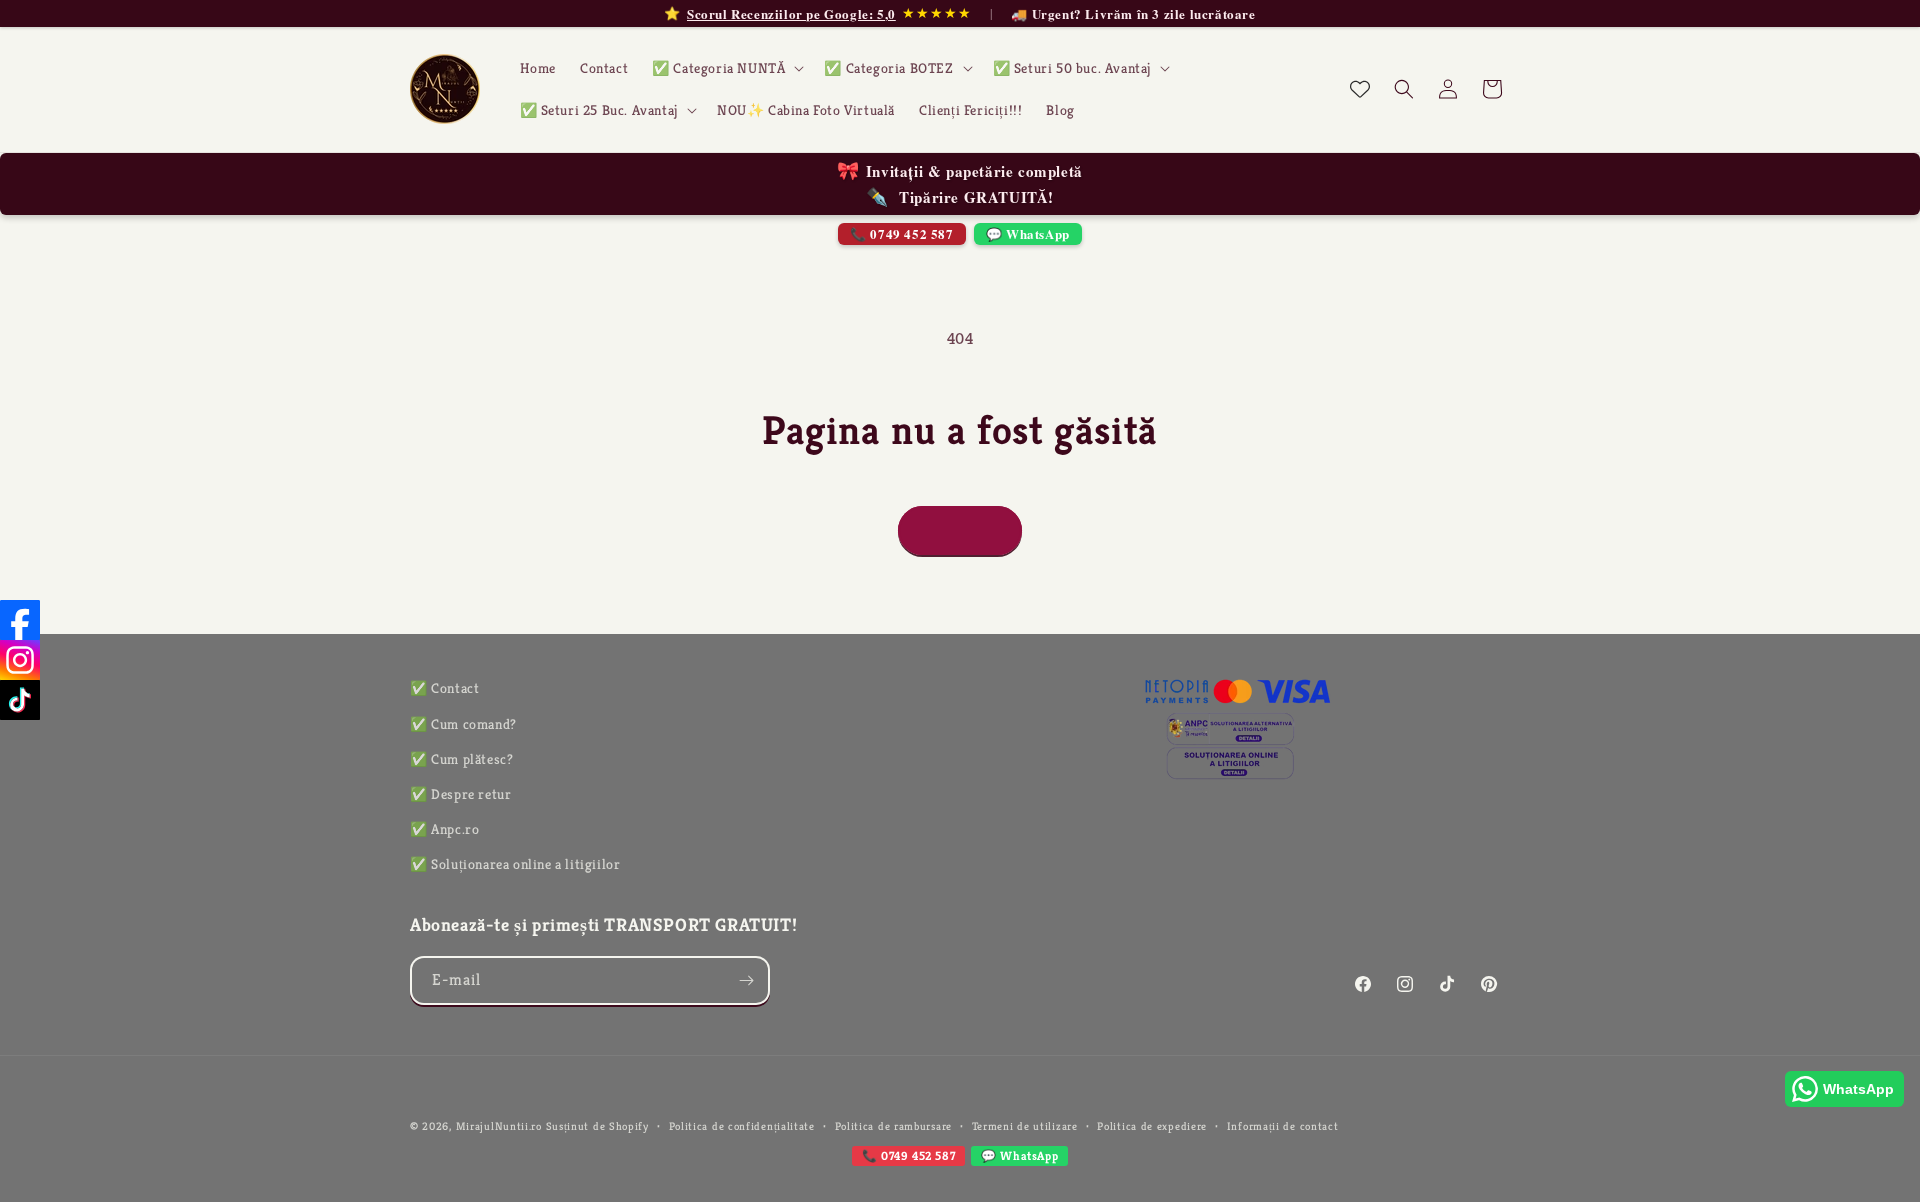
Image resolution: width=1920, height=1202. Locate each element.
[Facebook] (20, 620)
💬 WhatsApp (1028, 233)
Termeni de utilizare (1025, 1126)
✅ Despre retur (460, 794)
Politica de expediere (1152, 1126)
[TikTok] (20, 700)
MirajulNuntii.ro (499, 1126)
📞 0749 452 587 (901, 233)
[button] (726, 68)
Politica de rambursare (893, 1126)
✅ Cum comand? (463, 724)
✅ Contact (444, 688)
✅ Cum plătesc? (461, 759)
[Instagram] (20, 660)
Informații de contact (1283, 1126)
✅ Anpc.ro (444, 829)
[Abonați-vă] (746, 980)
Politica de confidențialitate (742, 1126)
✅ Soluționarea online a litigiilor (515, 864)
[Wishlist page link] (1360, 89)
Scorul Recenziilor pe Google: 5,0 (791, 14)
